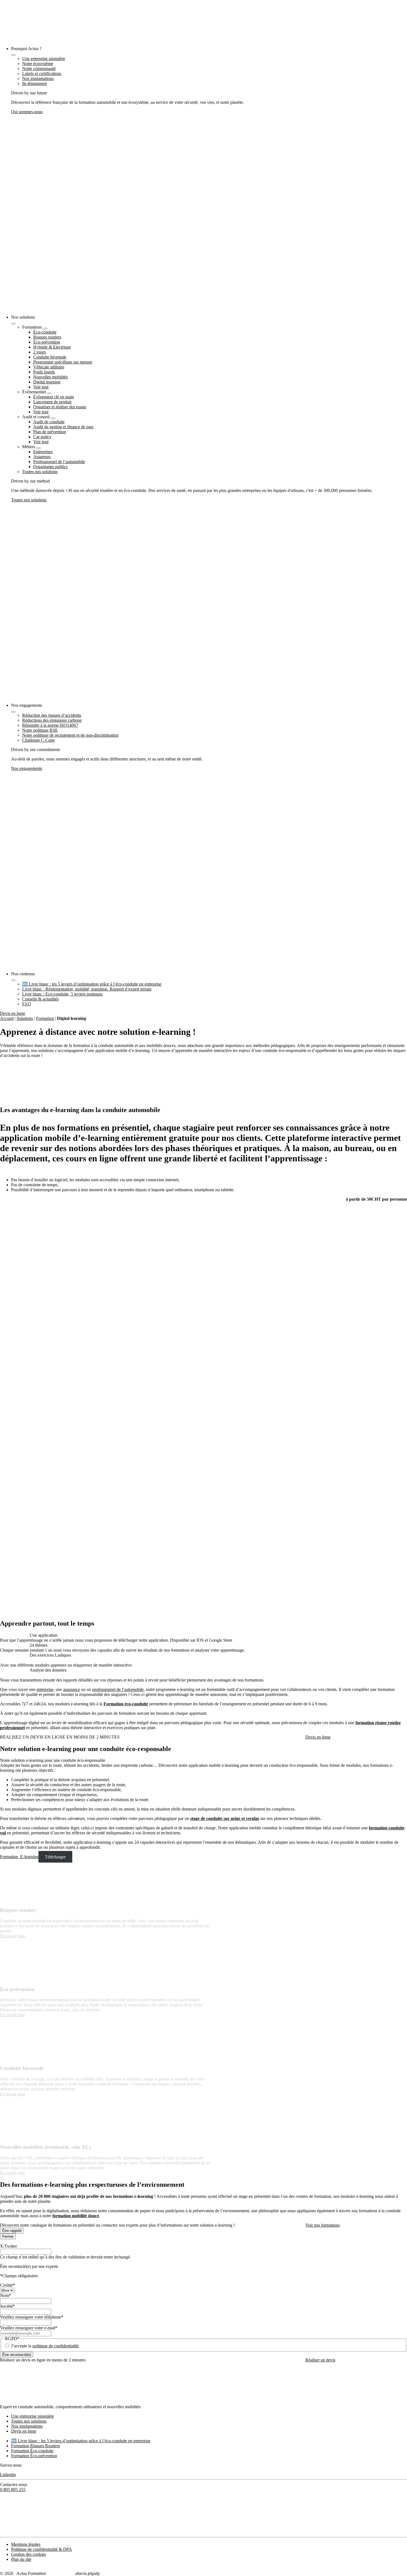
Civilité (7, 2285)
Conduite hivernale (50, 357)
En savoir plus (12, 1936)
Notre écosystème (38, 64)
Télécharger (55, 1857)
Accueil (7, 1018)
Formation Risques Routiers (35, 2446)
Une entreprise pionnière (44, 59)
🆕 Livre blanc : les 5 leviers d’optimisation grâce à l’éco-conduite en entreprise (92, 984)
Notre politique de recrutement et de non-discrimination (70, 735)
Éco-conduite (45, 332)
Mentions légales (26, 2544)
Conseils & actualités (40, 999)
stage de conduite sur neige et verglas (225, 1818)
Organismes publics (50, 467)
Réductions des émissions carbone (52, 720)
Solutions (25, 1018)
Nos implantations (38, 78)
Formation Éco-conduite (32, 2451)
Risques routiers (47, 337)
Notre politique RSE (40, 730)
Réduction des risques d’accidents (52, 715)
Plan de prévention (50, 432)
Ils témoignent (34, 83)
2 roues (40, 352)
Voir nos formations (323, 2225)
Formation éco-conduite (126, 1704)
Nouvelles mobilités (51, 377)
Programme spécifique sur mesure (63, 362)
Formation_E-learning (19, 1857)
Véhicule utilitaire (49, 367)
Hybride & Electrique (52, 347)
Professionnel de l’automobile (59, 462)
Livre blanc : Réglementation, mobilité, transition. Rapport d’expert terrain (87, 989)
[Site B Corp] (12, 2532)
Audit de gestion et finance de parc (64, 427)
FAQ (27, 1004)
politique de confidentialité (56, 2346)
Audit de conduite (49, 422)
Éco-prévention (47, 342)
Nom (6, 2295)
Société (7, 2306)
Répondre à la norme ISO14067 (50, 725)
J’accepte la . (45, 2346)
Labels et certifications (42, 74)
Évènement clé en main (54, 397)
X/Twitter (8, 2246)
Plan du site (21, 2559)
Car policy (42, 437)
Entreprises (43, 452)
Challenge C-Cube (38, 740)
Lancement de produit (52, 402)
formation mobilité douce (76, 2216)
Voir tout (41, 387)
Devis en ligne (13, 1013)
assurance (72, 1689)
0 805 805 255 (13, 2489)
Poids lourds (44, 372)
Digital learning (47, 382)
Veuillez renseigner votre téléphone (32, 2317)
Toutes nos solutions (40, 472)
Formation (45, 1018)
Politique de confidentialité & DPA (42, 2549)
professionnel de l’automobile (118, 1689)
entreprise (45, 1689)
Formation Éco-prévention (34, 2456)
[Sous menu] (45, 329)
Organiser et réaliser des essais (60, 407)
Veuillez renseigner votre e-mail (29, 2328)
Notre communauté (39, 69)
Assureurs (42, 457)
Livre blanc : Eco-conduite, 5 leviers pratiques (62, 994)
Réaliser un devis (320, 2360)
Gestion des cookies (29, 2554)
